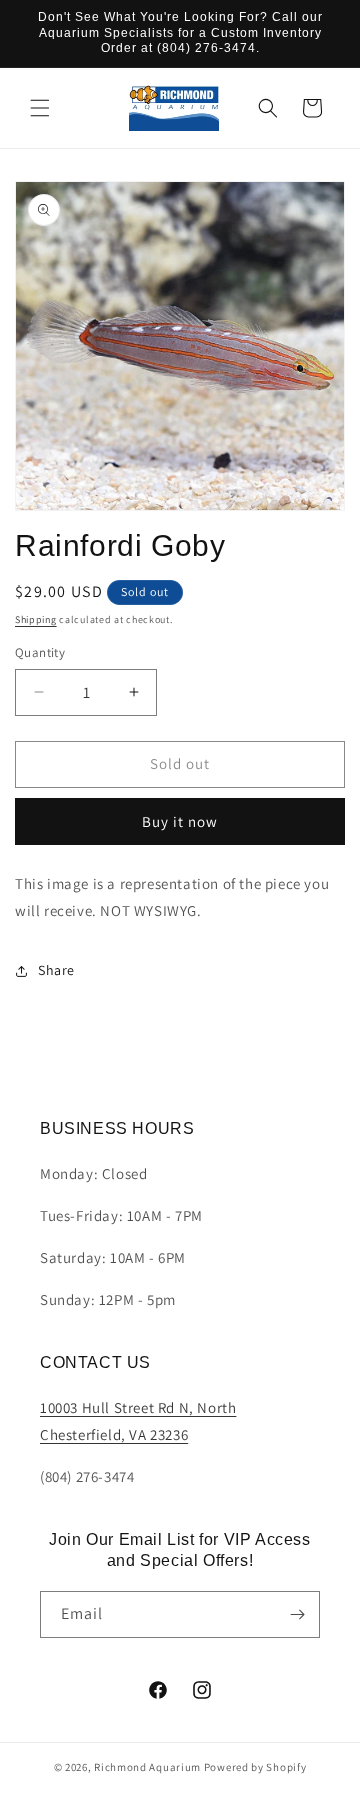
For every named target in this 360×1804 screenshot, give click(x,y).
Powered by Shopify (255, 1767)
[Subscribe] (297, 1614)
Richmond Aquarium (147, 1767)
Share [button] (56, 970)
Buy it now (180, 821)
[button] (40, 108)
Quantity (40, 652)
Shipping (36, 619)
